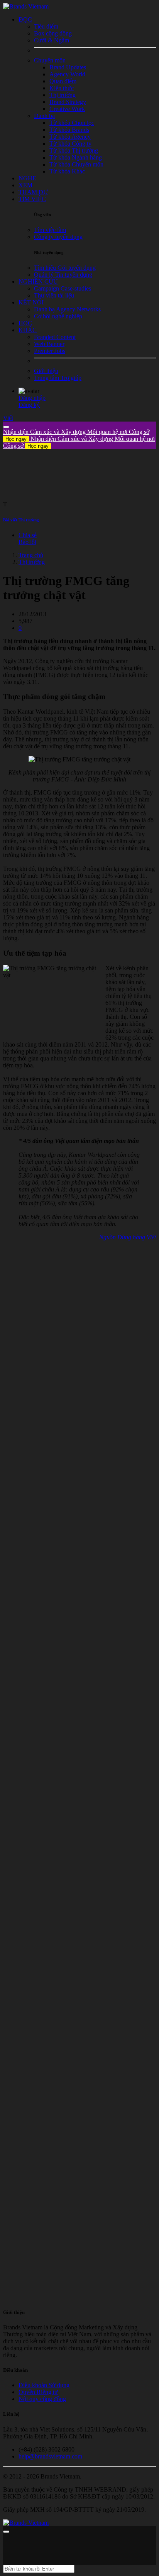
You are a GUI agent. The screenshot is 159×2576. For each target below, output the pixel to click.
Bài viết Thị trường (21, 520)
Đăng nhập (32, 398)
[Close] (6, 427)
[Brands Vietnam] (26, 6)
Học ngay (16, 439)
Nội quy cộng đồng (42, 2399)
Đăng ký (29, 405)
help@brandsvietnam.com (50, 2456)
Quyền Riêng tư (38, 2392)
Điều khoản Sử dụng (44, 2385)
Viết (8, 418)
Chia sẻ (28, 535)
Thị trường (32, 562)
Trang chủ (31, 555)
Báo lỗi (27, 542)
